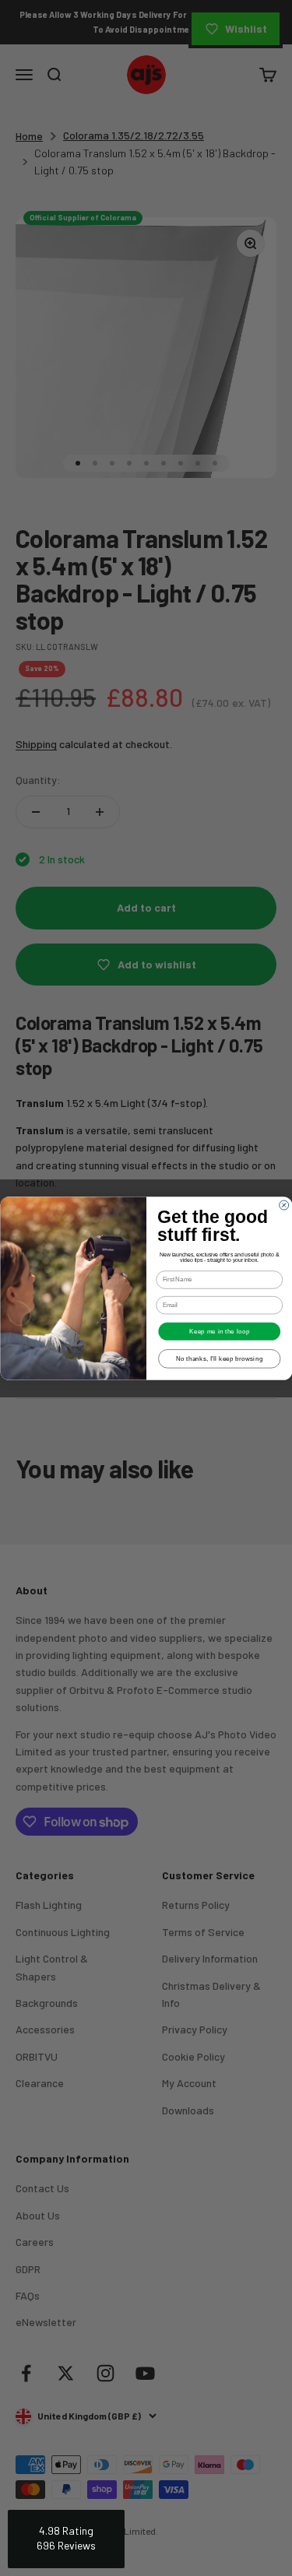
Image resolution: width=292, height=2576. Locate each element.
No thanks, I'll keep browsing (219, 1358)
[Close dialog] (283, 1205)
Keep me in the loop (219, 1330)
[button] (66, 2539)
